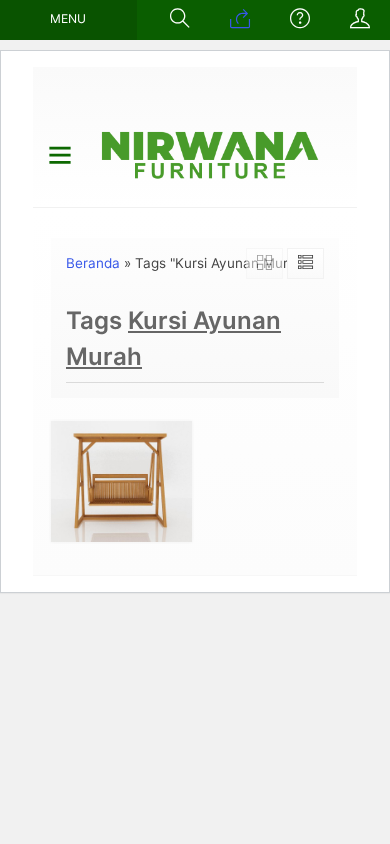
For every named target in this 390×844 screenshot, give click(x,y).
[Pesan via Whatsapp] (240, 20)
